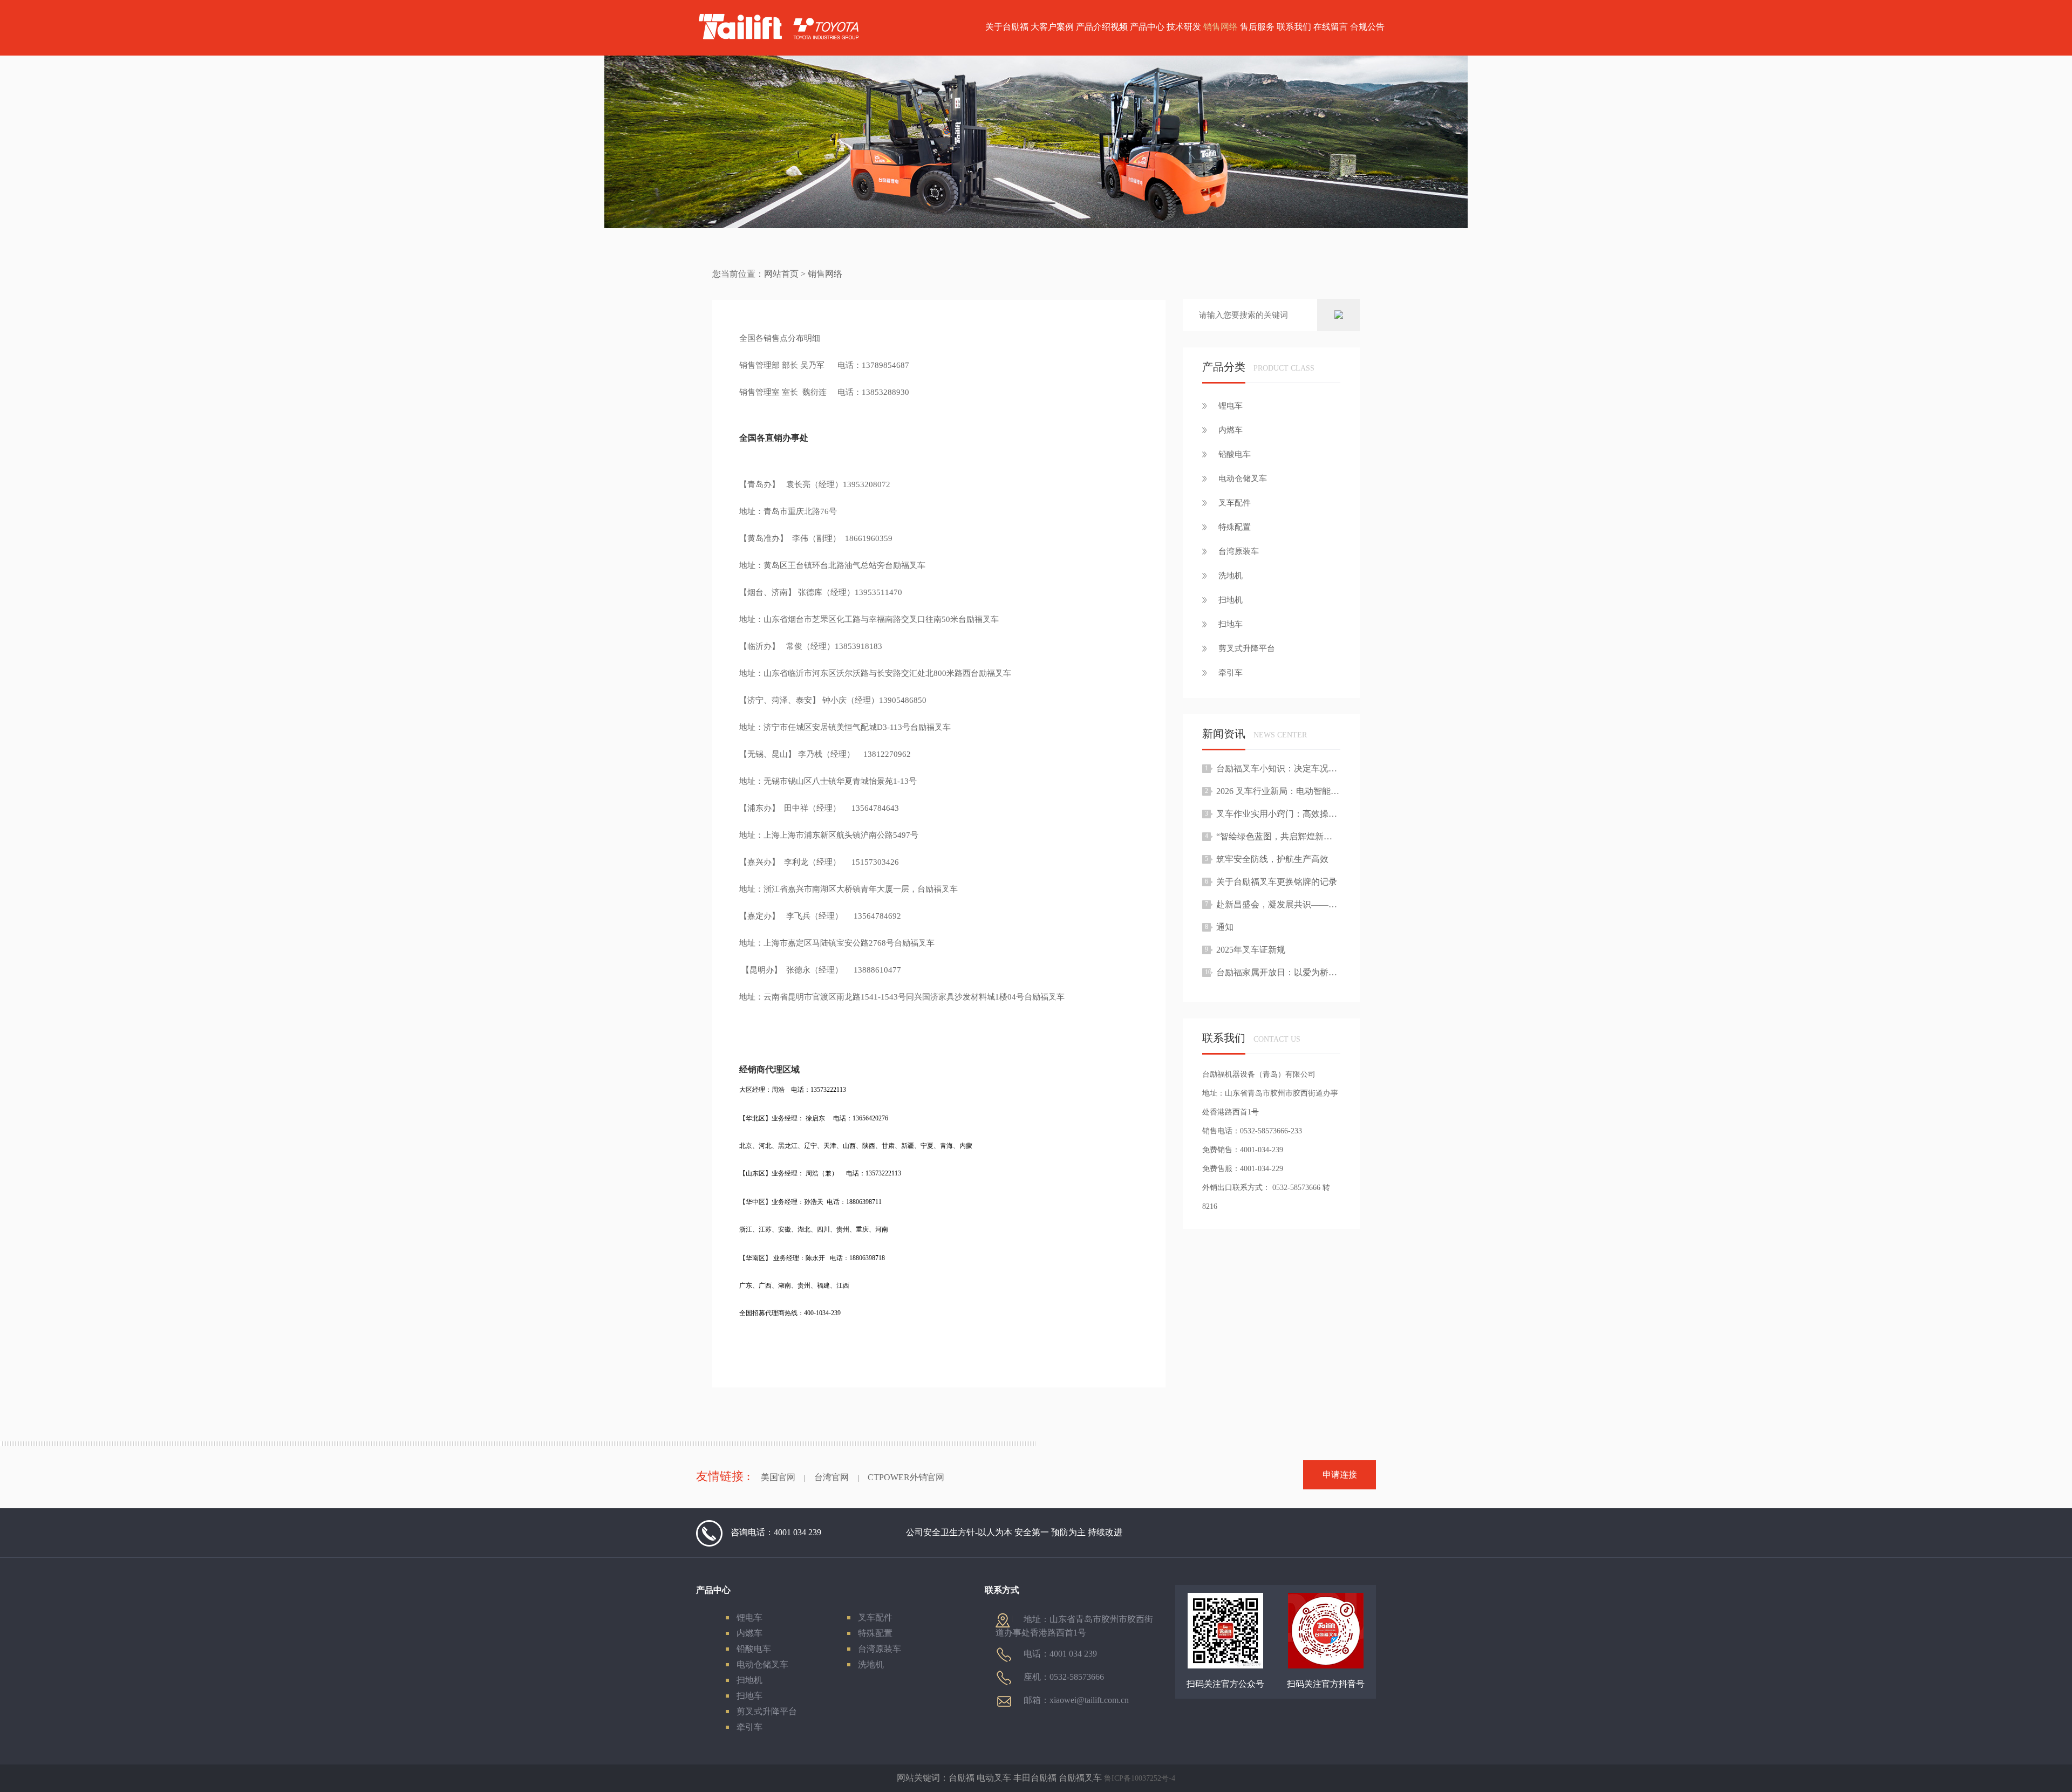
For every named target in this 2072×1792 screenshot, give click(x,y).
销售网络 (1221, 27)
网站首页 (781, 274)
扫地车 (749, 1696)
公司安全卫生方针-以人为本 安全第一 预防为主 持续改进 (1014, 1532)
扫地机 (749, 1680)
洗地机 (871, 1664)
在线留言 (1331, 27)
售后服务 (1257, 27)
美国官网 (778, 1477)
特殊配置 (875, 1633)
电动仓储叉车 (762, 1664)
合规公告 (1367, 27)
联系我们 (1294, 27)
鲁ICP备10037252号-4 (1140, 1778)
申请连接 (1340, 1475)
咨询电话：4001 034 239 (776, 1532)
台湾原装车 (880, 1649)
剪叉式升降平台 (767, 1711)
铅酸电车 (754, 1649)
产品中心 (1147, 27)
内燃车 (749, 1633)
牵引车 (749, 1727)
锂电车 (749, 1617)
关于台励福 (1007, 27)
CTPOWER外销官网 (906, 1477)
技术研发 (1184, 27)
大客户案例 (1052, 27)
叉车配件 (875, 1617)
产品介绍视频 (1102, 27)
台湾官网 (831, 1477)
